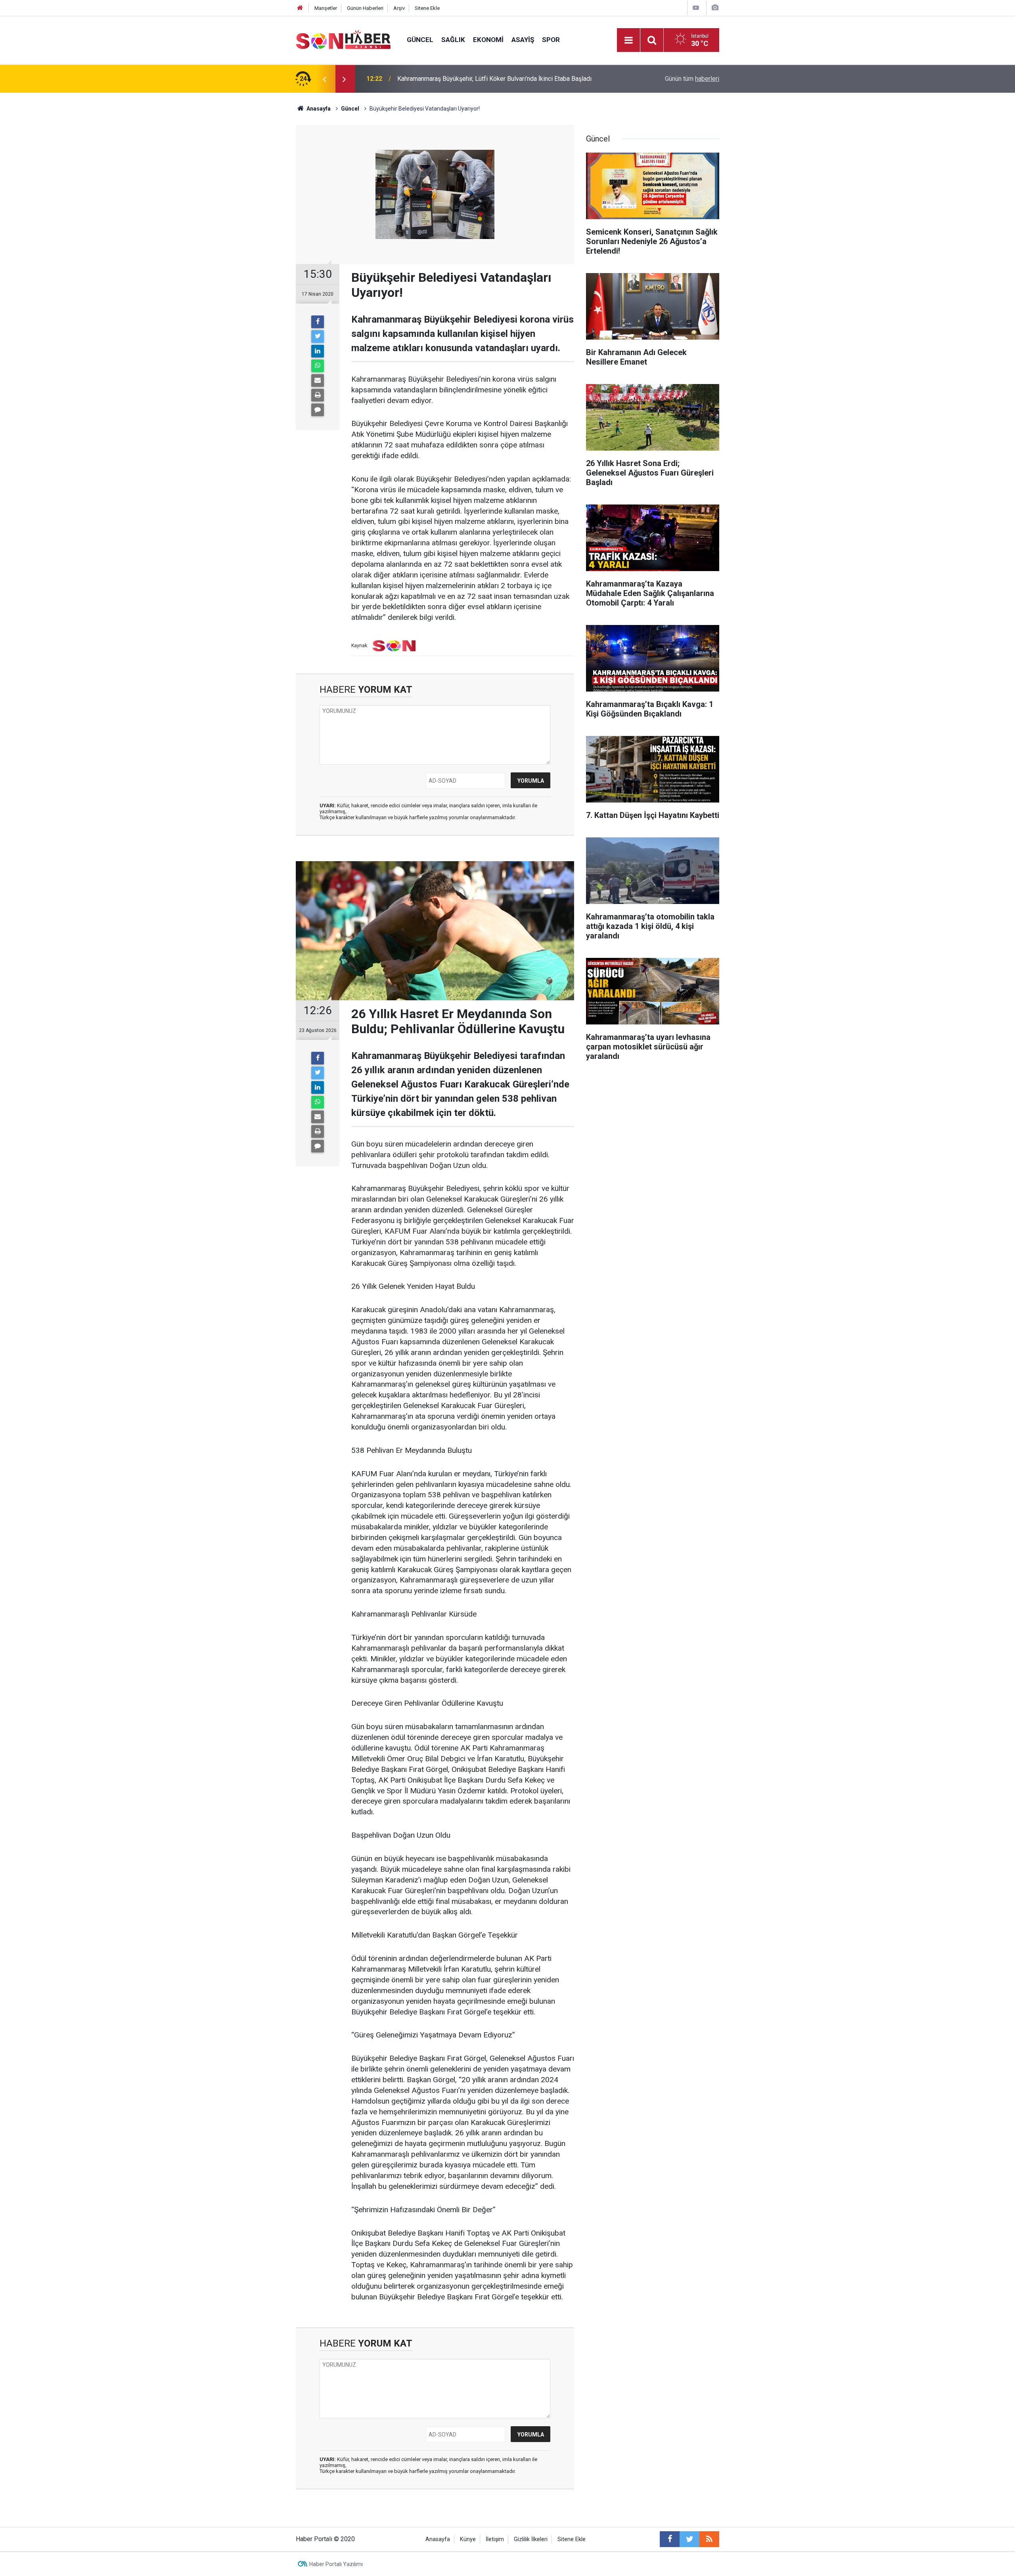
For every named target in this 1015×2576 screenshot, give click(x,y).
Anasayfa (438, 2539)
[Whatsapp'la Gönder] (318, 366)
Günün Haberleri (365, 8)
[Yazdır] (318, 395)
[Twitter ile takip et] (689, 2539)
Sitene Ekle (427, 8)
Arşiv (399, 8)
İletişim (495, 2539)
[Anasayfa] (300, 8)
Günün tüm (692, 79)
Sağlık (453, 40)
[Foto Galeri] (715, 8)
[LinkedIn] (318, 351)
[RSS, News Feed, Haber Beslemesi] (709, 2539)
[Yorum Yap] (318, 410)
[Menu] (628, 40)
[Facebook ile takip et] (670, 2539)
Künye (468, 2539)
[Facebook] (318, 322)
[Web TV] (696, 8)
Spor (551, 40)
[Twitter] (318, 336)
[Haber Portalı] (343, 39)
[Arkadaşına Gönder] (318, 380)
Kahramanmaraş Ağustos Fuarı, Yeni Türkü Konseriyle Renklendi (485, 79)
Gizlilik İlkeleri (531, 2539)
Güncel (420, 40)
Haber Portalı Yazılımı (336, 2564)
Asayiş (523, 40)
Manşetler (326, 8)
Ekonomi (488, 40)
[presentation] (324, 79)
